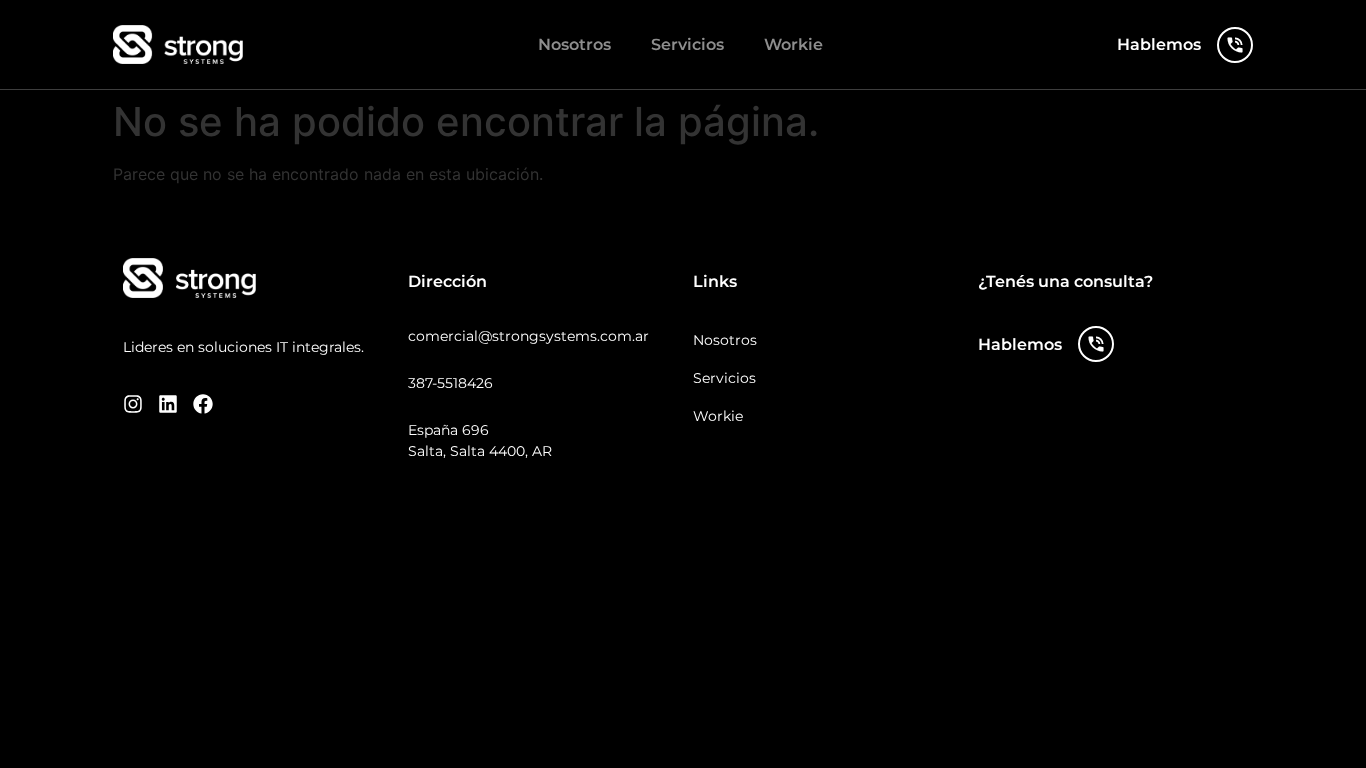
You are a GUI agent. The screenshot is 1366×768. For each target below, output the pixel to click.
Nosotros (574, 44)
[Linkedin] (168, 404)
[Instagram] (133, 404)
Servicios (687, 44)
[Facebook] (203, 404)
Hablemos (1159, 44)
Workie (793, 44)
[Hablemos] (1235, 45)
